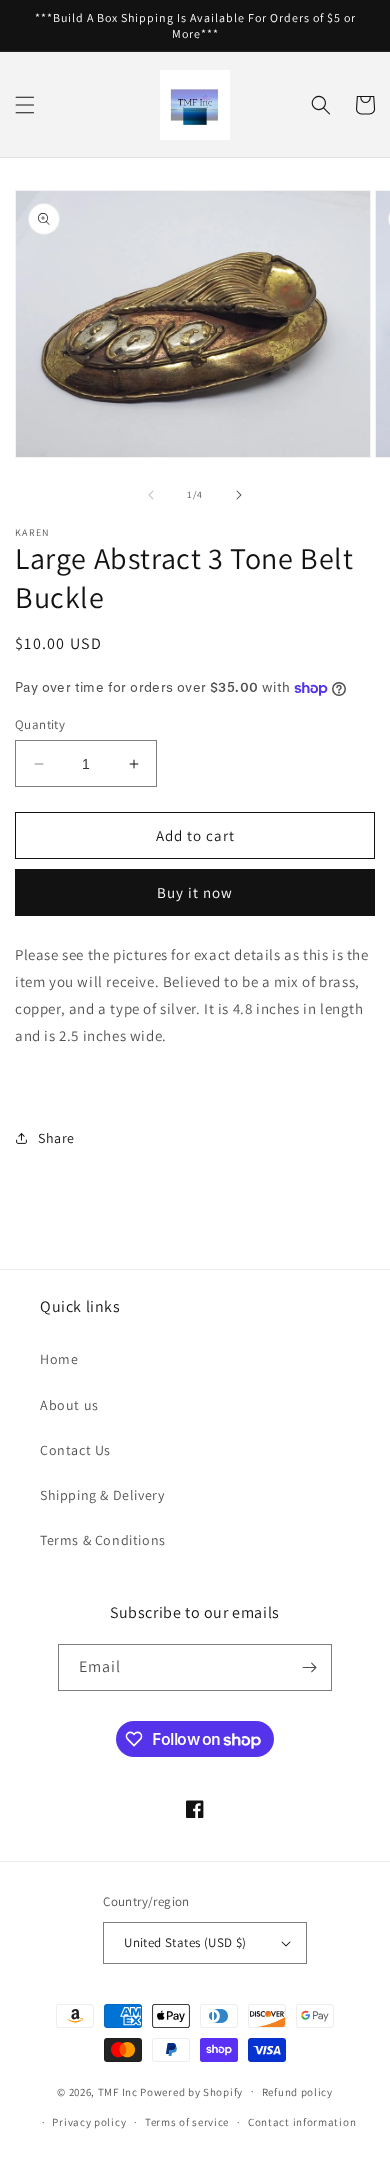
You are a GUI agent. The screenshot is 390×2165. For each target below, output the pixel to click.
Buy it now (195, 892)
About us (69, 1405)
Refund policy (297, 2092)
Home (59, 1359)
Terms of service (187, 2122)
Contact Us (75, 1450)
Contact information (302, 2122)
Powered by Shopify (191, 2091)
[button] (25, 105)
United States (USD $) (185, 1942)
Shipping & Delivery (102, 1495)
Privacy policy (89, 2122)
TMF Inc (119, 2091)
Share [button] (56, 1138)
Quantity (40, 724)
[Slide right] (239, 495)
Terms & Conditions (103, 1540)
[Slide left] (151, 495)
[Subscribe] (309, 1667)
